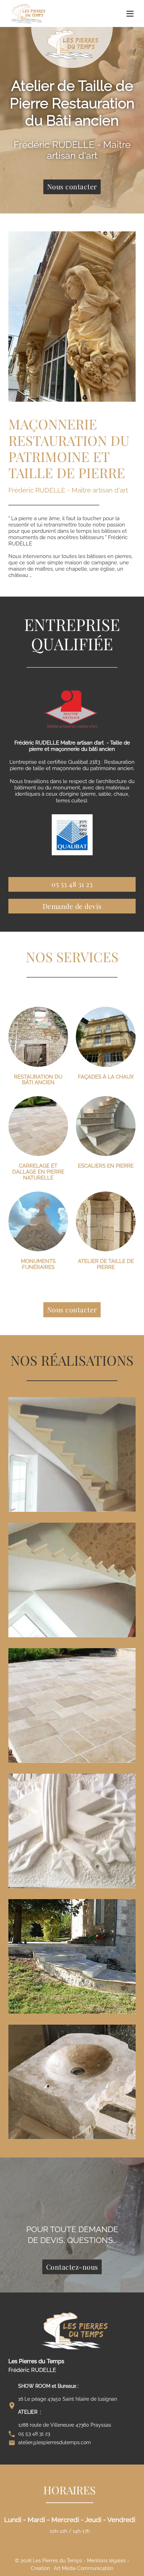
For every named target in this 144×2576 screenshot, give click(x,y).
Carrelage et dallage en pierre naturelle (38, 1172)
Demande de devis (72, 906)
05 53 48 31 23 (72, 884)
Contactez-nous (72, 2267)
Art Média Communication (84, 2568)
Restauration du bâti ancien (38, 1080)
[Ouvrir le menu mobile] (130, 14)
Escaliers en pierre (106, 1166)
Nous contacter (72, 186)
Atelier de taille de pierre (106, 1264)
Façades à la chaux (106, 1077)
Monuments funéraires (38, 1264)
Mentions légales (106, 2561)
